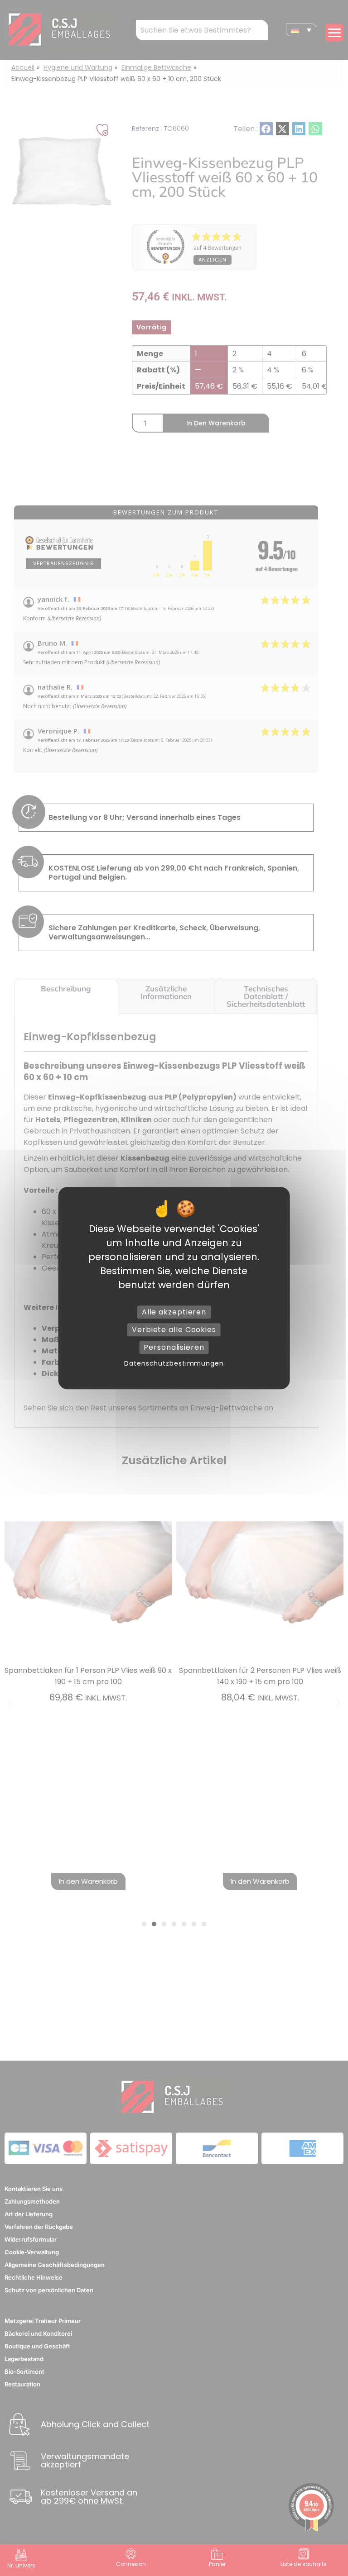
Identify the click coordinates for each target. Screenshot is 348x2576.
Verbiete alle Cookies (174, 1330)
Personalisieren (174, 1347)
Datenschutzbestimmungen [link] (174, 1363)
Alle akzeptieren (174, 1312)
